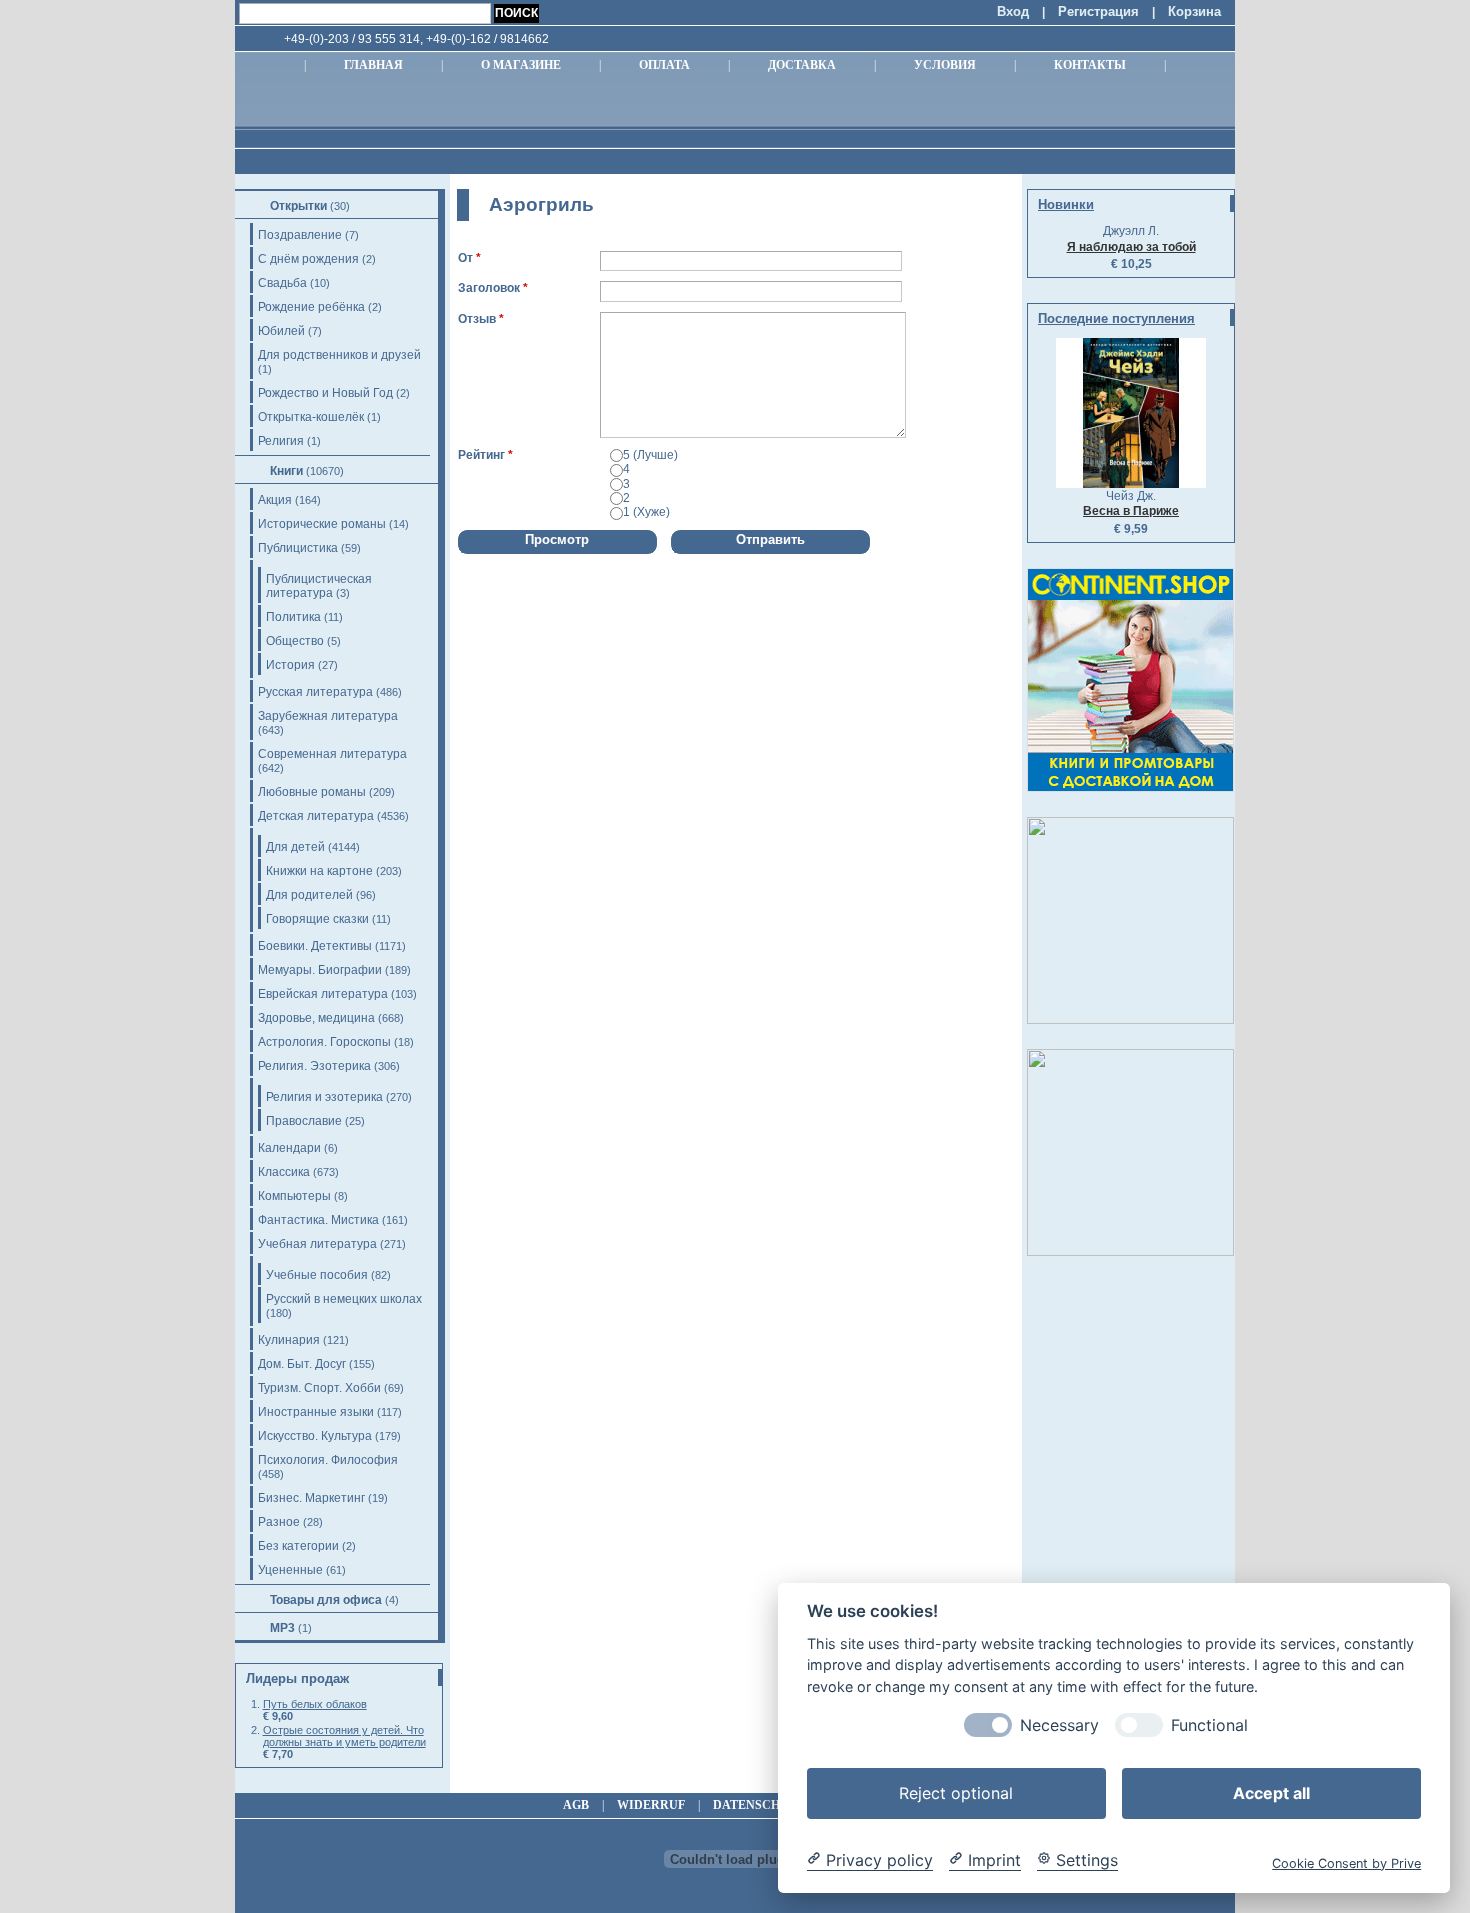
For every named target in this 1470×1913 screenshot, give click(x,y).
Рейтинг (481, 455)
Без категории (298, 1546)
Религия (281, 441)
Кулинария (289, 1340)
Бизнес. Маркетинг (311, 1498)
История (290, 665)
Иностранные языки (316, 1412)
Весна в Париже (1131, 511)
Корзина (1194, 11)
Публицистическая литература (319, 586)
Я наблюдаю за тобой (1131, 247)
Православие (304, 1121)
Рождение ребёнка (311, 307)
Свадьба (282, 283)
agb (576, 1805)
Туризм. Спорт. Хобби (319, 1388)
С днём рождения (308, 259)
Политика (293, 617)
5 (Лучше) (650, 455)
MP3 (282, 1628)
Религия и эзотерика (324, 1097)
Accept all (1271, 1792)
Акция (275, 500)
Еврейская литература (323, 994)
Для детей (295, 847)
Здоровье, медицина (316, 1018)
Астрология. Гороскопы (324, 1042)
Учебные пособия (317, 1275)
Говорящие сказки (317, 919)
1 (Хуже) (646, 512)
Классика (284, 1172)
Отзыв (477, 319)
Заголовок (489, 288)
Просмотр (557, 539)
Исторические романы (322, 524)
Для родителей (309, 895)
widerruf (651, 1805)
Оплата (664, 65)
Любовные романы (312, 792)
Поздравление (300, 235)
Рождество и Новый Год (325, 393)
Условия (945, 65)
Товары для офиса (326, 1600)
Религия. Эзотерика (314, 1066)
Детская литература (316, 816)
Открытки (298, 206)
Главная (373, 65)
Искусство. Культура (315, 1436)
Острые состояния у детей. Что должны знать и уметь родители (344, 1736)
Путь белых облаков (315, 1704)
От (465, 258)
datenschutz (759, 1805)
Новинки (1066, 204)
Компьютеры (294, 1196)
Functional (1209, 1724)
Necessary (1059, 1724)
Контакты (1090, 65)
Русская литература (315, 692)
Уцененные (290, 1570)
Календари (289, 1148)
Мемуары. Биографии (320, 970)
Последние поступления (1116, 318)
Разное (279, 1522)
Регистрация (1098, 11)
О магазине (521, 65)
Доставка (802, 65)
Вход (1013, 11)
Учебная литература (317, 1244)
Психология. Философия (328, 1460)
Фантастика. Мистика (318, 1220)
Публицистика (298, 548)
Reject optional (956, 1792)
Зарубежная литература (328, 716)
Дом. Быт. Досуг (302, 1364)
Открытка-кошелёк (311, 417)
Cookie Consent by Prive (1346, 1862)
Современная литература (332, 754)
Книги (286, 471)
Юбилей (281, 331)
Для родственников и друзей (339, 355)
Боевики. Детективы (315, 946)
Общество (295, 641)
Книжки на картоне (319, 871)
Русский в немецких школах (344, 1299)
